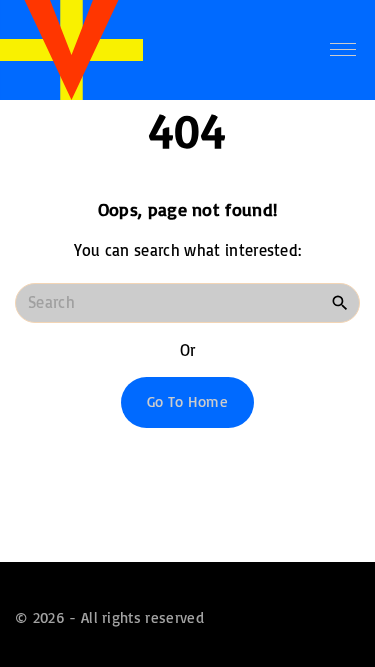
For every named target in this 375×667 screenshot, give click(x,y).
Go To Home (187, 401)
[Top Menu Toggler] (343, 50)
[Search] (340, 302)
